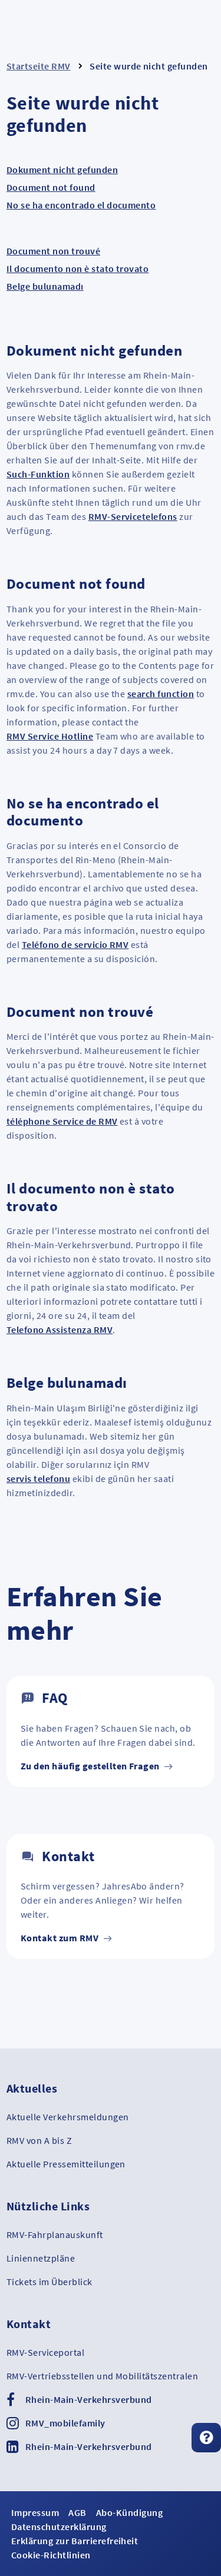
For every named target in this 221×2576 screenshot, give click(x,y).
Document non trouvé (53, 251)
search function (161, 694)
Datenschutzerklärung (59, 2527)
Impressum (35, 2512)
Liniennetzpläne (41, 2258)
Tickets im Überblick (50, 2282)
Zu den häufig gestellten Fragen (91, 1766)
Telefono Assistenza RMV (60, 1330)
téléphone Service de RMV (62, 1121)
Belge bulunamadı (45, 286)
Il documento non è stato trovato (77, 268)
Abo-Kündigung (129, 2512)
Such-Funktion (38, 474)
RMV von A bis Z (39, 2140)
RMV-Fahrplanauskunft (55, 2234)
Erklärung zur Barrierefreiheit (75, 2541)
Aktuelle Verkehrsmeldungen (67, 2117)
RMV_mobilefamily (65, 2423)
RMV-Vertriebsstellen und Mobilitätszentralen (102, 2376)
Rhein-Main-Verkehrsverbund (88, 2399)
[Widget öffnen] (206, 2438)
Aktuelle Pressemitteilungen (66, 2164)
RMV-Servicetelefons (133, 516)
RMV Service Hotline (50, 736)
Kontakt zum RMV (61, 1938)
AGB (77, 2512)
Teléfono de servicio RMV (75, 944)
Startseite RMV (39, 66)
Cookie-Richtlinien (51, 2555)
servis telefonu (38, 1478)
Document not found (51, 187)
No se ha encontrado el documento (81, 205)
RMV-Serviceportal (45, 2352)
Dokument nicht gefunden (62, 170)
